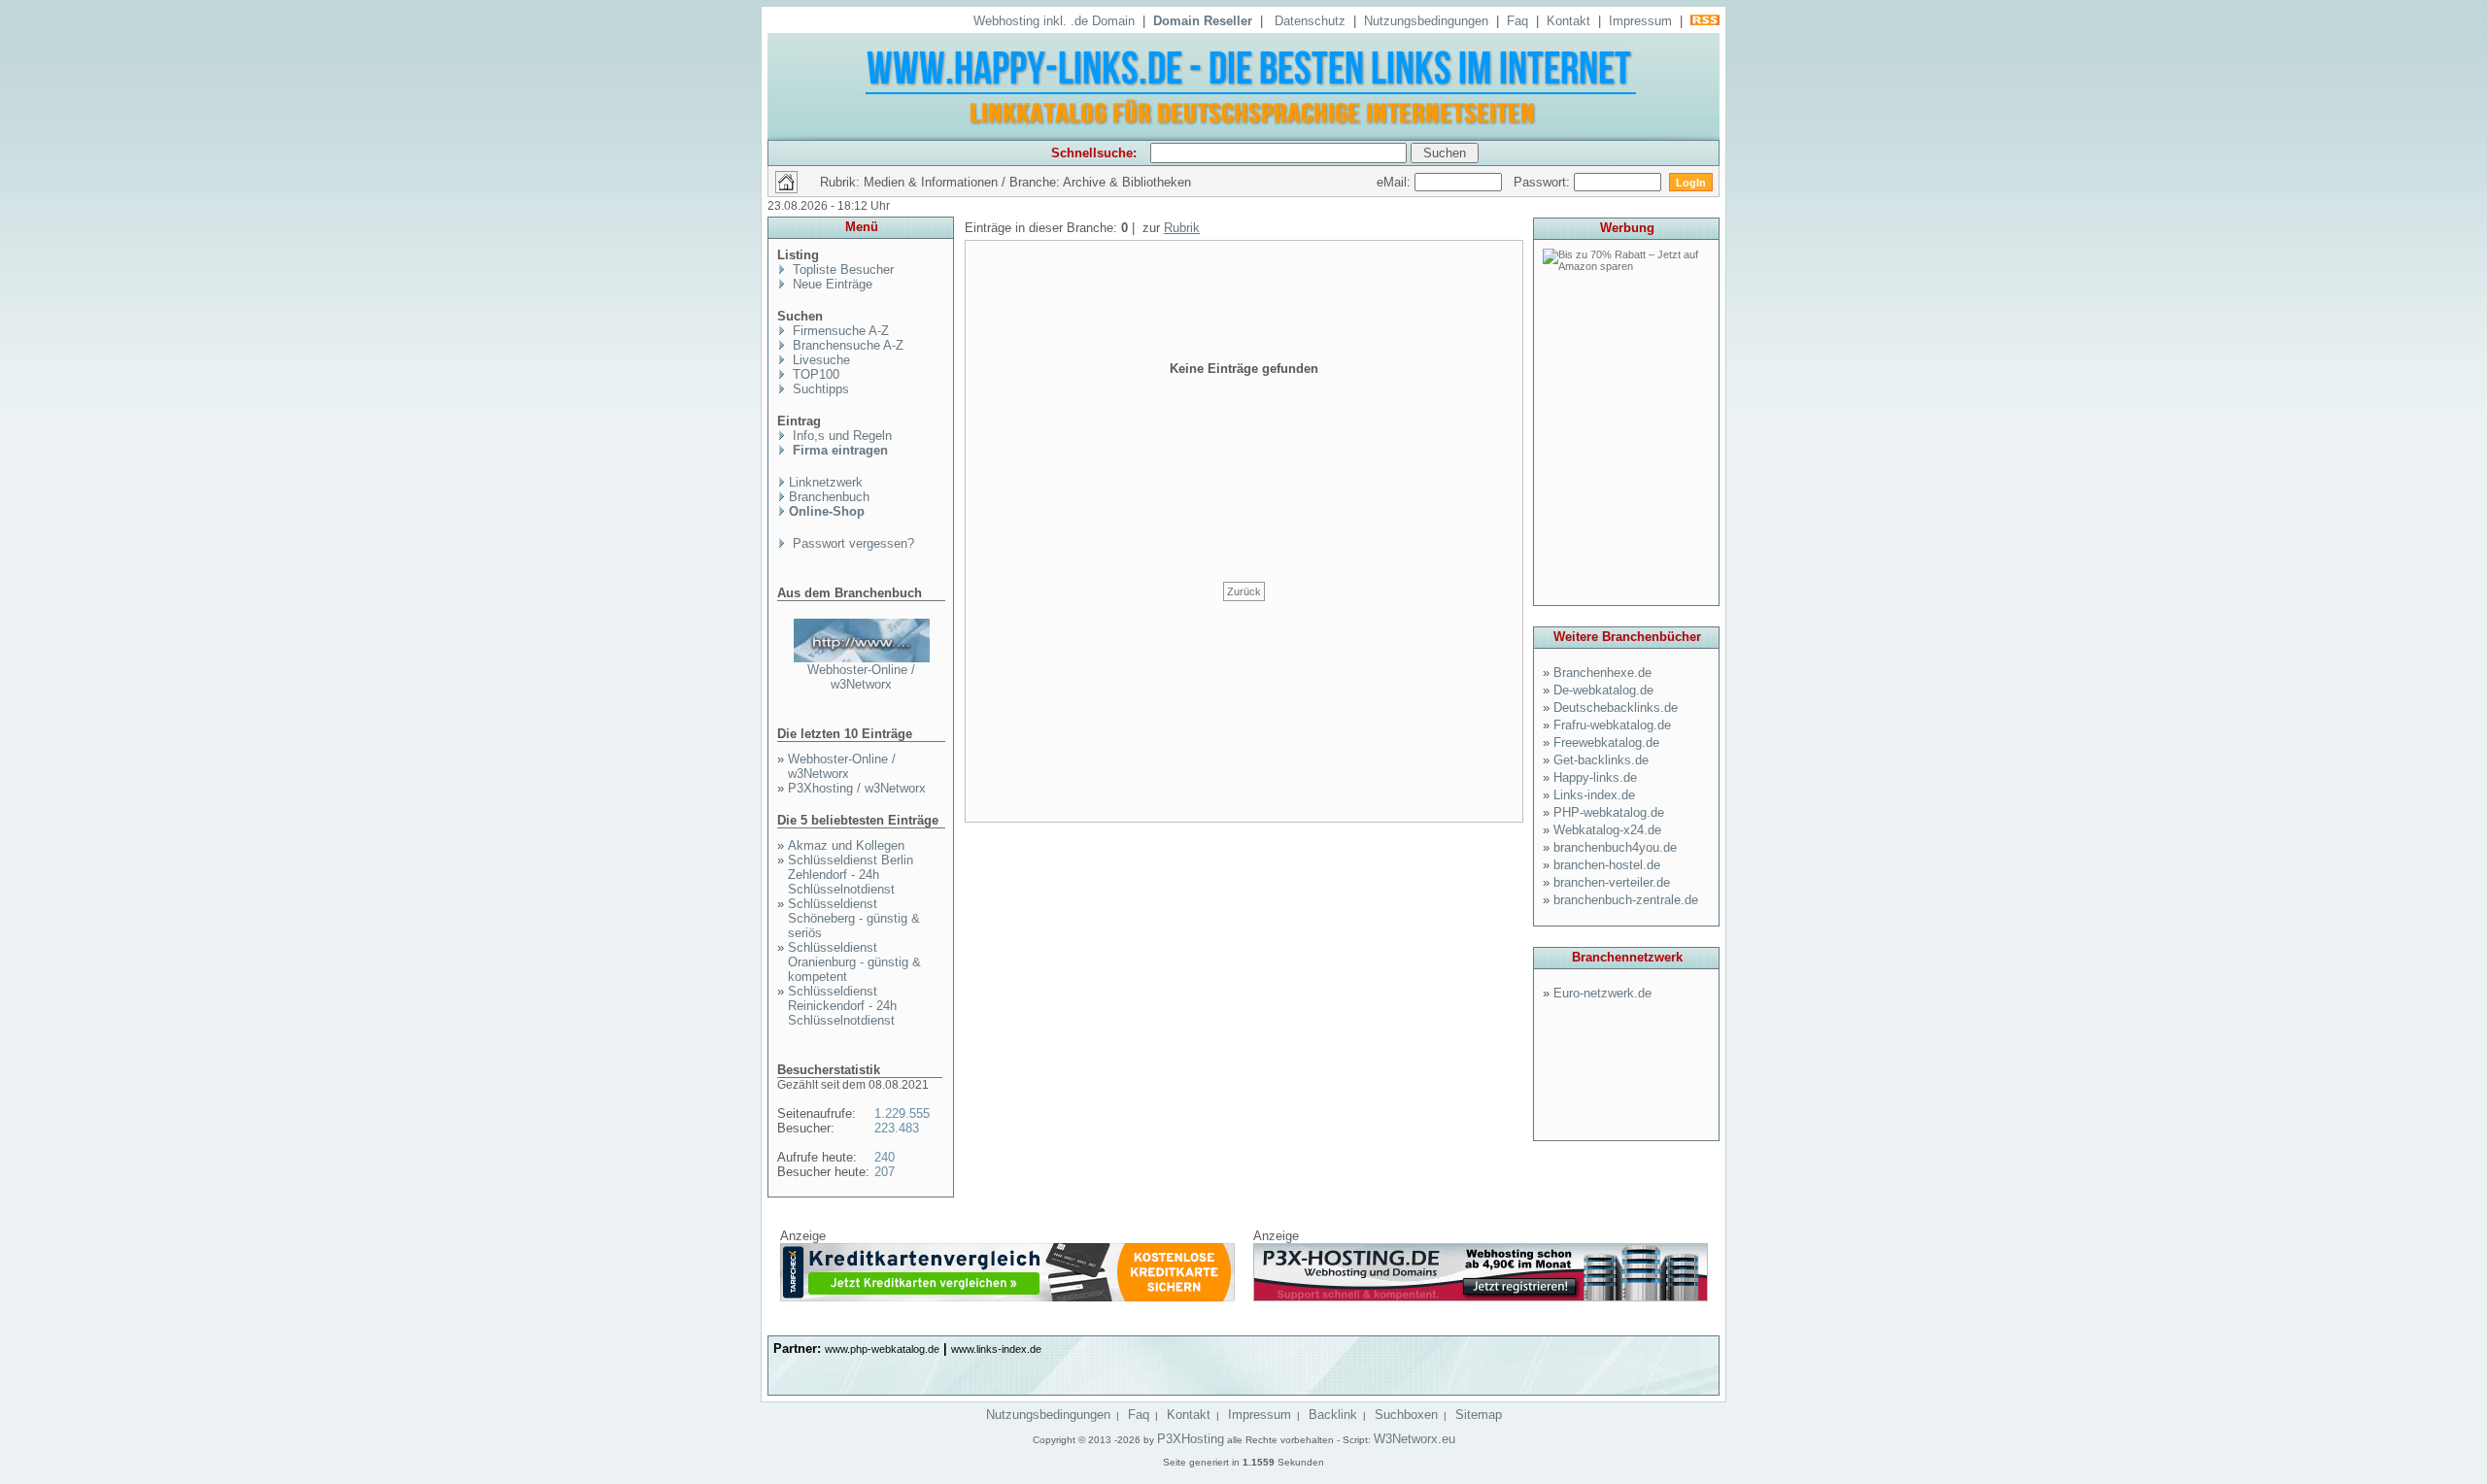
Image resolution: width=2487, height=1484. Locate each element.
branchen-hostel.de (1607, 865)
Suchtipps (819, 389)
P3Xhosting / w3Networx (857, 788)
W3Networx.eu (1414, 1439)
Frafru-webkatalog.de (1612, 725)
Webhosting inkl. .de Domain (1054, 21)
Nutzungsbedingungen (1426, 21)
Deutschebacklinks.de (1616, 708)
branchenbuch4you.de (1615, 847)
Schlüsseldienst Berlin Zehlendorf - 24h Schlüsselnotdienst (851, 875)
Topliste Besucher (841, 270)
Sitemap (1479, 1415)
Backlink (1333, 1415)
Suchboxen (1406, 1415)
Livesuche (819, 360)
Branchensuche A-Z (846, 345)
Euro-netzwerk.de (1602, 993)
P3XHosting (1191, 1439)
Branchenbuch (829, 497)
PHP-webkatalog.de (1609, 812)
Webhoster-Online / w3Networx (861, 677)
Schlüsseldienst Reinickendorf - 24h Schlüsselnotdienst (842, 1006)
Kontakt (1568, 21)
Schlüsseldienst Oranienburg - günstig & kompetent (854, 962)
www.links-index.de (996, 1349)
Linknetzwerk (826, 482)
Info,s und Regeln (840, 436)
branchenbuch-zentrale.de (1626, 900)
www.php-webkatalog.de (882, 1349)
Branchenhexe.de (1602, 673)
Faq (1517, 21)
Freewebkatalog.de (1606, 742)
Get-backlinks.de (1601, 760)
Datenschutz (1310, 21)
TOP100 (814, 374)
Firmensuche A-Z (839, 331)
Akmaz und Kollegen (846, 845)
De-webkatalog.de (1603, 690)
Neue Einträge (831, 284)
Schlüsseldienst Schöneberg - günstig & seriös (854, 918)
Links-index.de (1594, 795)
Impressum (1640, 21)
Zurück (1244, 591)
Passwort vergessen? (852, 543)
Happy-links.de (1595, 777)
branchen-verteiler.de (1612, 882)
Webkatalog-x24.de (1607, 830)
